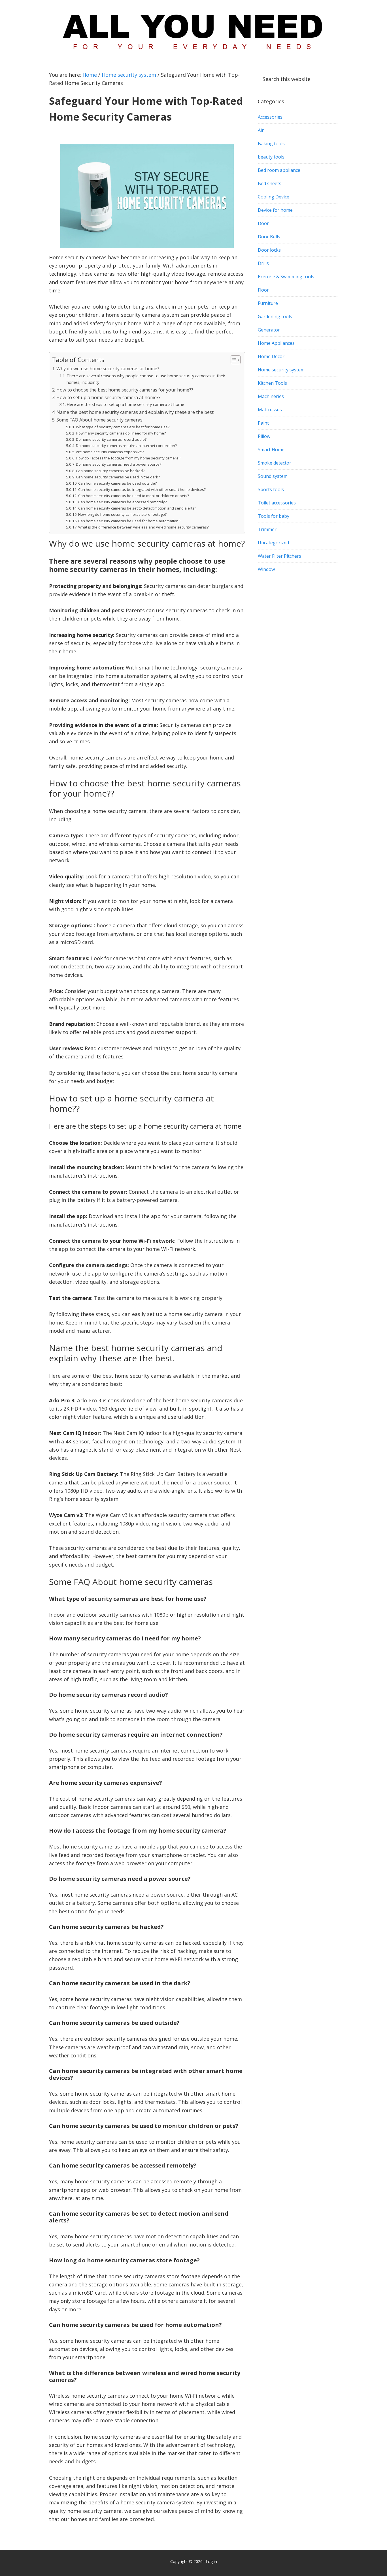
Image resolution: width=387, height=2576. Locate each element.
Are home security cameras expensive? (110, 452)
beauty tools (271, 157)
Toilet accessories (277, 503)
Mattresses (270, 410)
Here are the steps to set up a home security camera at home (125, 404)
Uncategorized (273, 543)
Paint (263, 423)
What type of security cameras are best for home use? (123, 427)
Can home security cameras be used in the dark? (118, 477)
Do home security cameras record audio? (111, 439)
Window (266, 569)
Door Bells (269, 237)
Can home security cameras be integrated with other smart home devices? (142, 489)
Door (263, 223)
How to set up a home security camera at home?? (109, 397)
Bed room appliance (279, 170)
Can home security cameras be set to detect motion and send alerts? (137, 508)
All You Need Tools (193, 30)
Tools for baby (274, 516)
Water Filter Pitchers (279, 556)
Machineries (271, 396)
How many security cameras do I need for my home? (121, 433)
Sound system (273, 476)
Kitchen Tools (272, 383)
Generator (269, 330)
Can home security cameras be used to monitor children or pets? (134, 496)
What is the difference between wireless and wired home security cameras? (143, 527)
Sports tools (271, 489)
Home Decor (271, 356)
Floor (263, 290)
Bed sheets (270, 183)
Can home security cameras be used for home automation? (129, 521)
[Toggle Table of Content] (233, 360)
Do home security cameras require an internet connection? (126, 446)
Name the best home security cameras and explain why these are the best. (135, 412)
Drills (263, 263)
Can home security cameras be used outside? (117, 483)
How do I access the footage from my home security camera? (128, 458)
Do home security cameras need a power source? (119, 464)
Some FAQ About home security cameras (99, 420)
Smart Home (271, 450)
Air (261, 130)
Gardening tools (275, 316)
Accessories (270, 117)
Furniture (268, 303)
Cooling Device (274, 197)
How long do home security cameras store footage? (122, 514)
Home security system (281, 370)
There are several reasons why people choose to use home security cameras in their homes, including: (146, 379)
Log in (211, 2561)
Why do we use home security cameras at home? (108, 369)
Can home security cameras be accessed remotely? (122, 502)
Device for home (275, 210)
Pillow (264, 436)
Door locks (269, 250)
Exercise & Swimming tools (286, 277)
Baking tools (271, 144)
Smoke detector (275, 463)
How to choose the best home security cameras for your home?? (125, 390)
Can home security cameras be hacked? (110, 471)
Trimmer (267, 529)
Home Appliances (276, 343)
